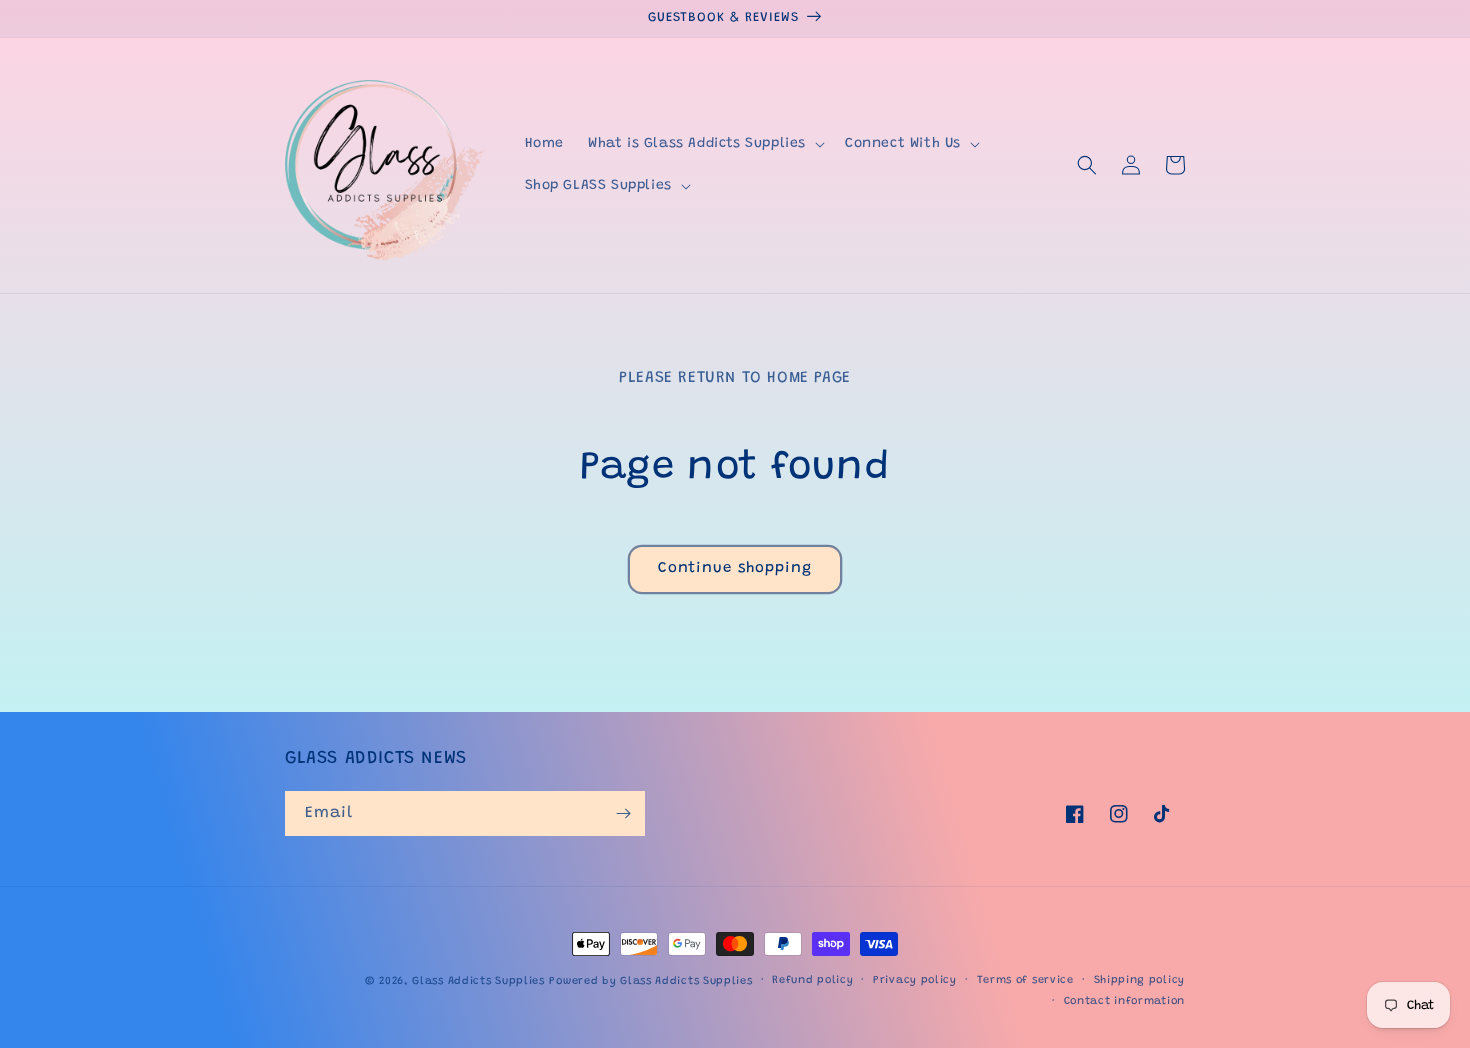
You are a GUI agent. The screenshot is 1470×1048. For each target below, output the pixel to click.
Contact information (1124, 1001)
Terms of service (1025, 980)
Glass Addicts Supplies (478, 981)
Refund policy (812, 980)
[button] (704, 144)
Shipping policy (1140, 980)
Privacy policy (915, 980)
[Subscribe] (623, 813)
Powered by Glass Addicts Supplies (650, 981)
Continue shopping (735, 568)
